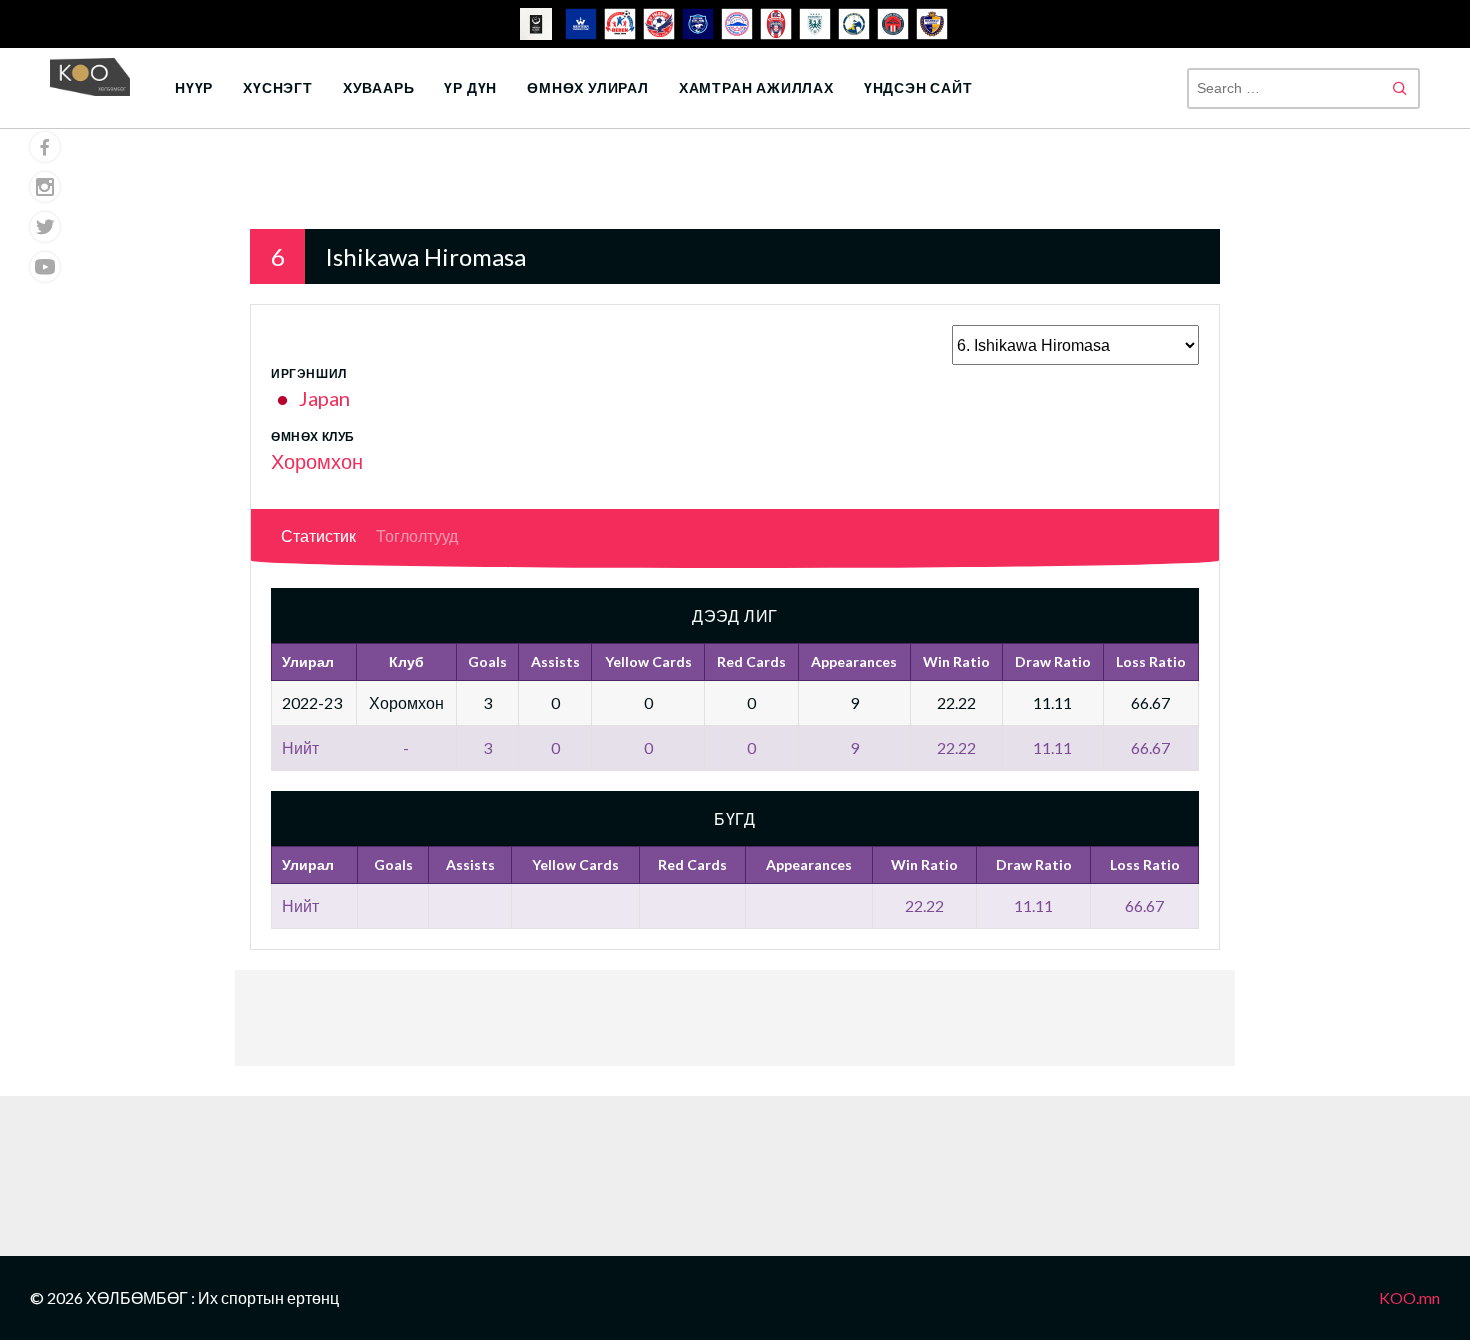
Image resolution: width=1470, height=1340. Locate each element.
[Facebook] (45, 147)
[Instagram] (45, 187)
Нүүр (194, 87)
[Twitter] (45, 227)
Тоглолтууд (417, 535)
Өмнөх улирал (588, 87)
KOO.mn (1409, 1297)
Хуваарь (379, 87)
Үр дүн (470, 87)
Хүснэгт (278, 87)
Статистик (318, 535)
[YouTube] (45, 267)
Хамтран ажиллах (756, 87)
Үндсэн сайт (918, 87)
